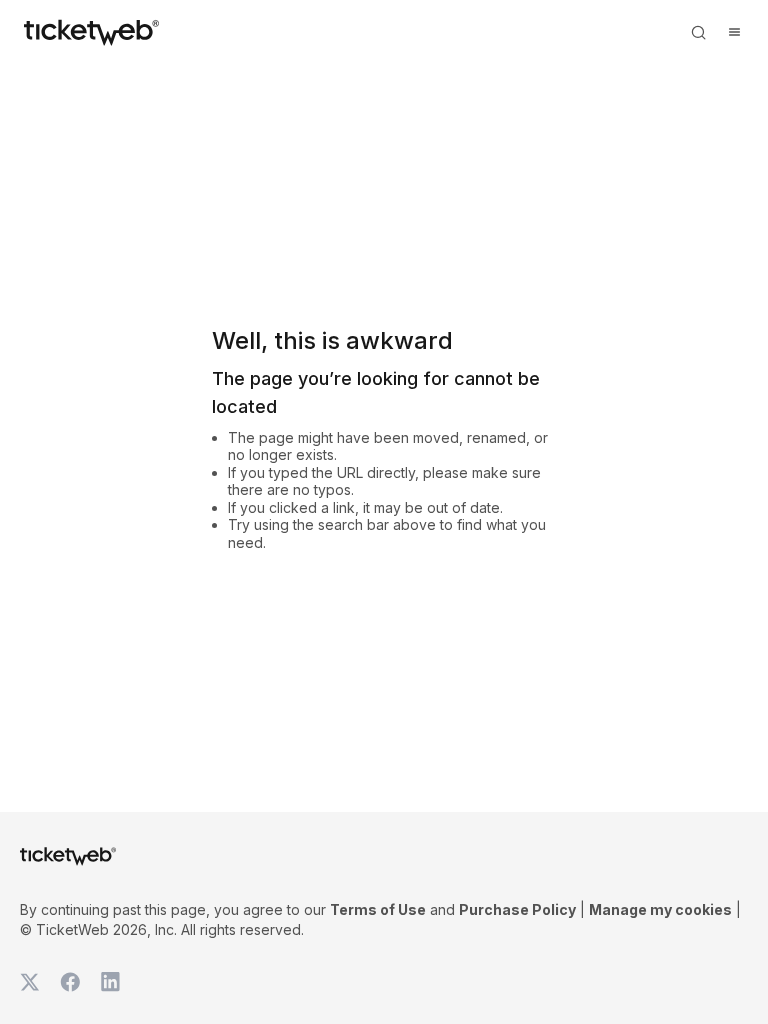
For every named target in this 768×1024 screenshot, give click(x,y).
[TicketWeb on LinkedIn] (110, 982)
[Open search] (698, 32)
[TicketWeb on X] (30, 982)
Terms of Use (378, 909)
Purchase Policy (517, 909)
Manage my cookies (660, 909)
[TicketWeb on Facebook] (70, 982)
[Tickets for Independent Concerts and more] (91, 32)
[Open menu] (734, 32)
